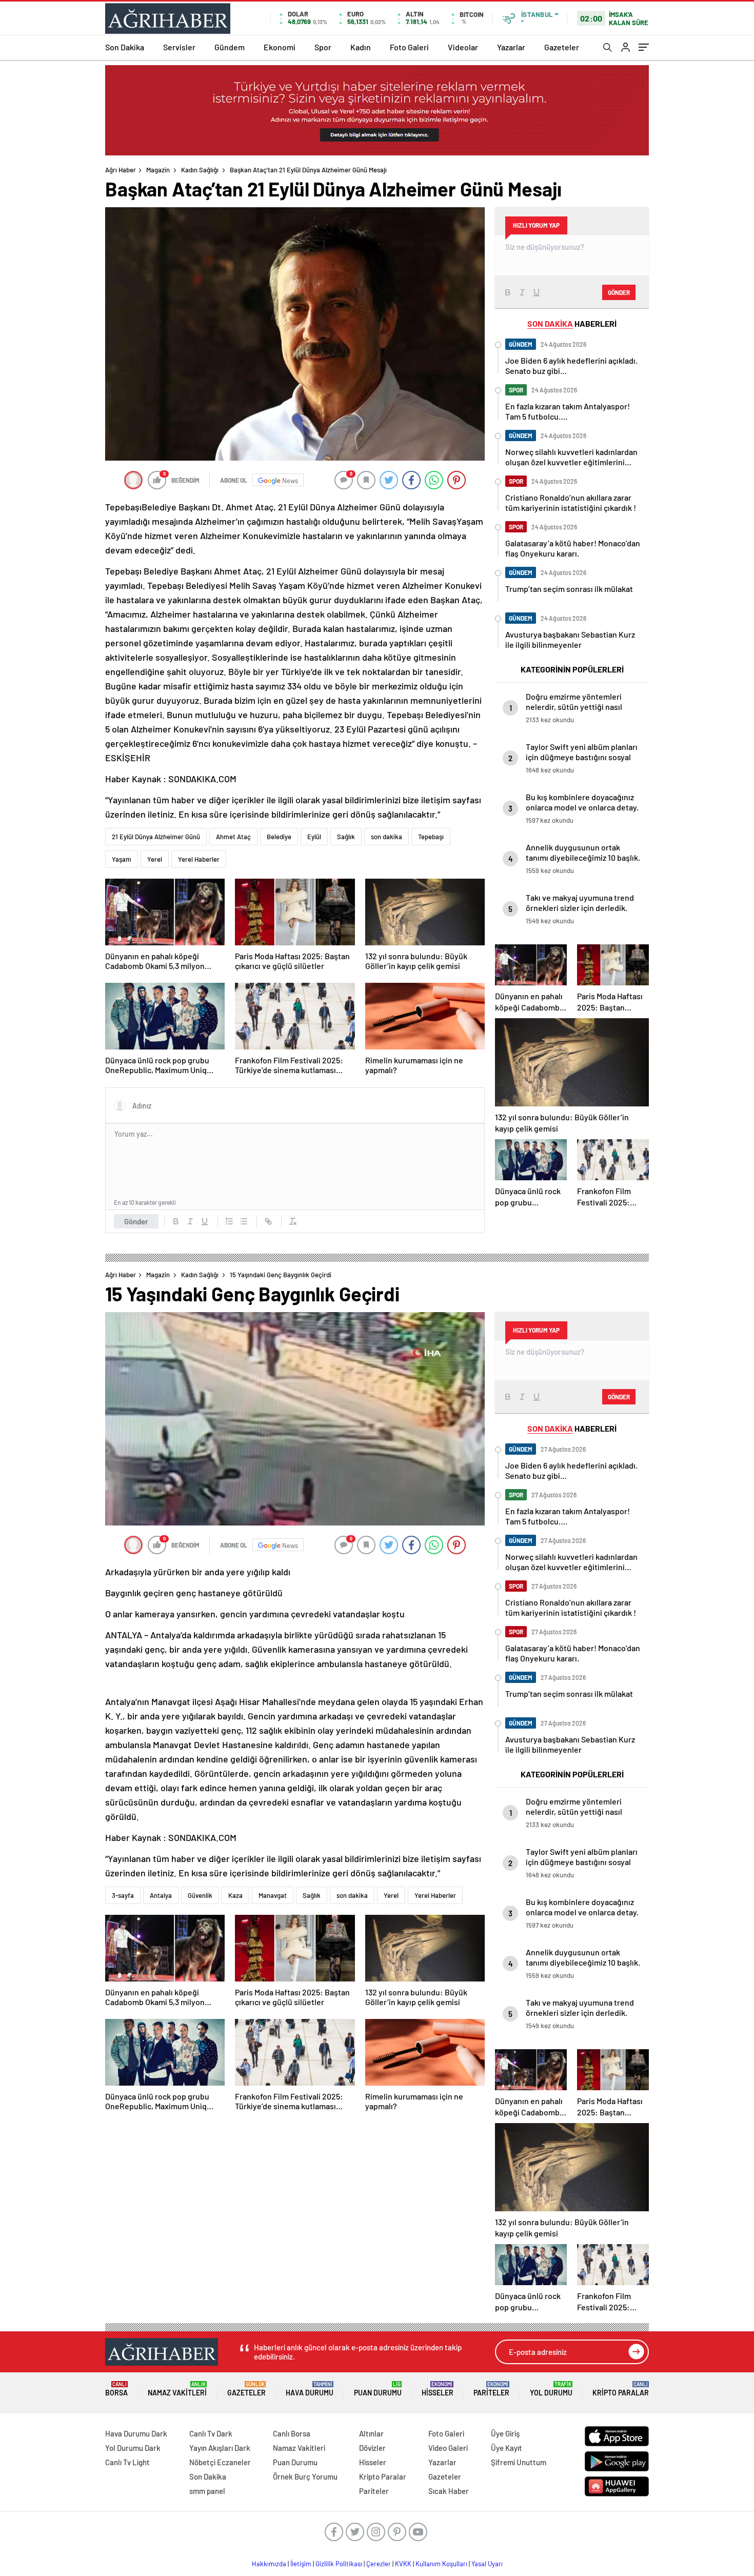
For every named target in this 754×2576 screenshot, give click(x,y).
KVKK (403, 2564)
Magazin (158, 170)
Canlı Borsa (292, 2433)
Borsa (116, 2389)
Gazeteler (562, 47)
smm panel (207, 2491)
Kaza (235, 1895)
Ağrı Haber (121, 170)
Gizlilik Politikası (339, 2564)
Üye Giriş (505, 2433)
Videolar (463, 47)
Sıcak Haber (449, 2491)
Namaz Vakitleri (177, 2389)
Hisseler (438, 2389)
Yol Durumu (551, 2389)
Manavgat (273, 1895)
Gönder (136, 1221)
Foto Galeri (409, 47)
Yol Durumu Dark (133, 2448)
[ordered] (229, 1221)
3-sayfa (123, 1895)
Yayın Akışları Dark (220, 2448)
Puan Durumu (378, 2389)
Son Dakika (125, 47)
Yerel (155, 859)
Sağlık (346, 837)
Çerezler (379, 2564)
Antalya (161, 1895)
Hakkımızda (269, 2564)
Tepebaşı (431, 837)
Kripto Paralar (621, 2389)
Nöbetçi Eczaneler (220, 2462)
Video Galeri (448, 2448)
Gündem (230, 47)
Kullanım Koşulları (441, 2564)
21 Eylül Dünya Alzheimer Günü (156, 837)
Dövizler (372, 2448)
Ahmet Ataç (233, 837)
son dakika (386, 837)
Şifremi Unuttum (519, 2462)
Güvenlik (200, 1895)
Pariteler (491, 2389)
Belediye (279, 837)
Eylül (314, 837)
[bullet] (244, 1221)
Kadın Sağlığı (200, 170)
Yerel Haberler (199, 859)
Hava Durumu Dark (136, 2433)
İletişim (301, 2564)
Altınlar (371, 2433)
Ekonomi (280, 47)
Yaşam (122, 859)
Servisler (179, 47)
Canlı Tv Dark (211, 2433)
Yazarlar (511, 47)
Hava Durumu (310, 2389)
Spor (323, 47)
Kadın (361, 47)
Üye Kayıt (507, 2448)
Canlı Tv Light (127, 2462)
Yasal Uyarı (487, 2564)
